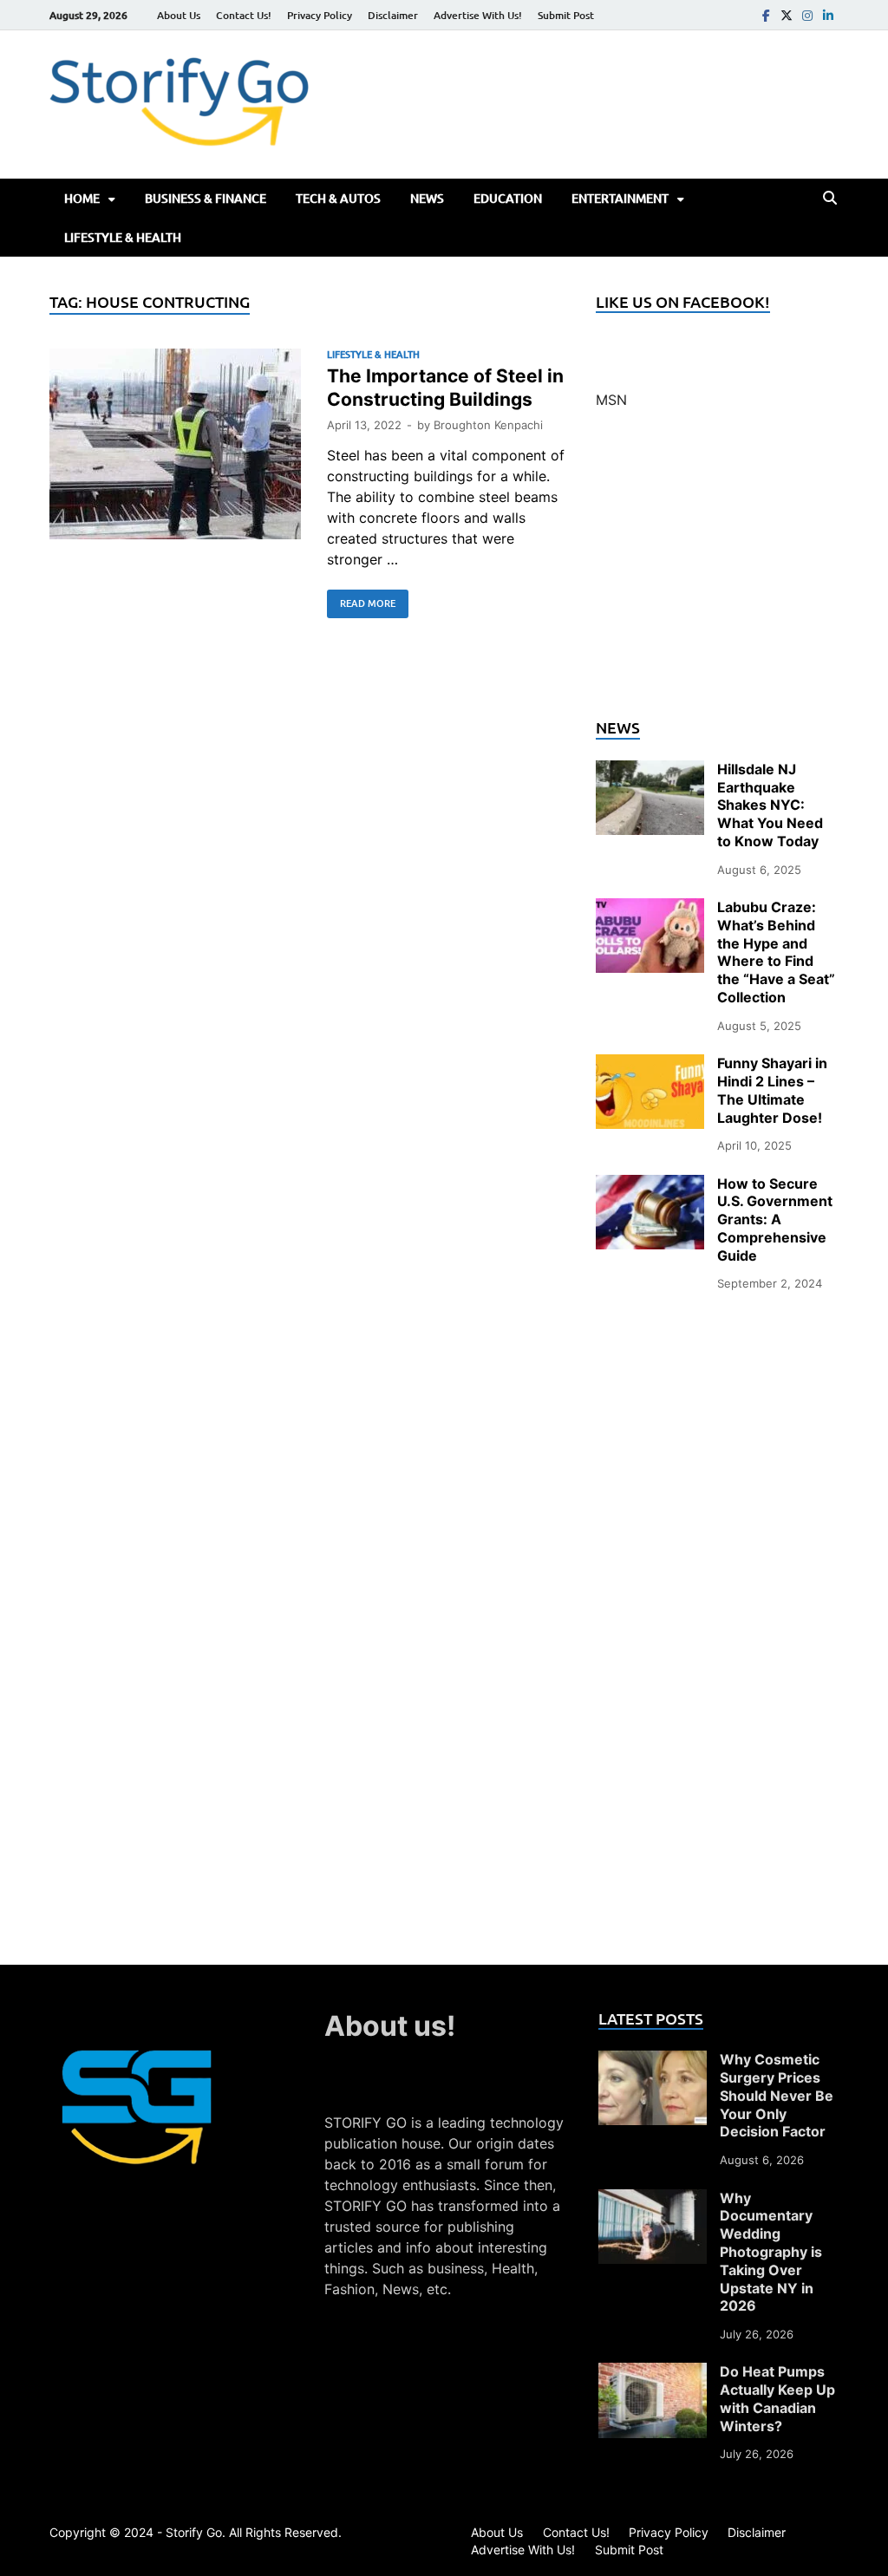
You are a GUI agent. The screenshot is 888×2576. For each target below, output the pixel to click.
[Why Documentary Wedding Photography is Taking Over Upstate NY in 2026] (653, 2200)
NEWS (427, 198)
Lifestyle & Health (123, 237)
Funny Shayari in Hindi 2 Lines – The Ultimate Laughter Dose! (772, 1090)
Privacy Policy (320, 15)
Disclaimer (393, 15)
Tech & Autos (338, 198)
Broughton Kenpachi (488, 425)
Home (82, 198)
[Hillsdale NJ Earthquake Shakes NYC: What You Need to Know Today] (650, 771)
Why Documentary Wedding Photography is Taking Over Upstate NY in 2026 (771, 2252)
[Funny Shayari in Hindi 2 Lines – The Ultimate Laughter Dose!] (650, 1065)
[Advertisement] (717, 574)
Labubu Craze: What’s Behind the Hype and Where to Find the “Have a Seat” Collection (776, 952)
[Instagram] (807, 15)
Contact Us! (244, 15)
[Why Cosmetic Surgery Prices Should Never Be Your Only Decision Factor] (653, 2061)
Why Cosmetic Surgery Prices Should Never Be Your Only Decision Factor (777, 2095)
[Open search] (830, 199)
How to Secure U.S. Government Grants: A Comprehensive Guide (775, 1220)
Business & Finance (206, 198)
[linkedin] (828, 15)
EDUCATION (508, 198)
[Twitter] (787, 15)
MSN (611, 400)
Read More (361, 600)
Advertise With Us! (478, 15)
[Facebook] (766, 15)
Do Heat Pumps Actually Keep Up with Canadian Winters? (777, 2398)
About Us (179, 15)
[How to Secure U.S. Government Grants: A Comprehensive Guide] (650, 1185)
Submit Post (566, 15)
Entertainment (620, 198)
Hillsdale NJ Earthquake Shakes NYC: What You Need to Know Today (770, 805)
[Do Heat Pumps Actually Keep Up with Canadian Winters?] (653, 2373)
